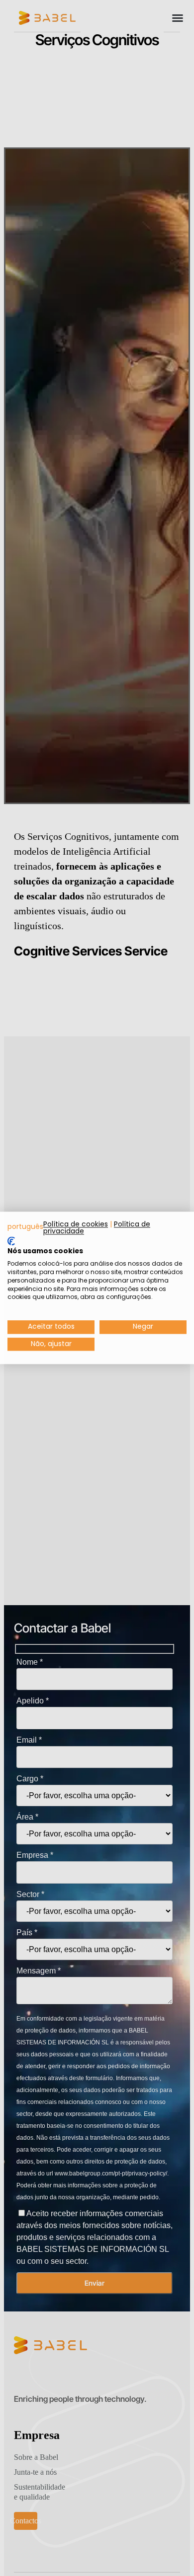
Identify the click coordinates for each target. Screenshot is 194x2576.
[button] (25, 1227)
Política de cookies (76, 1224)
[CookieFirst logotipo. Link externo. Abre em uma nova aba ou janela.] (11, 1241)
